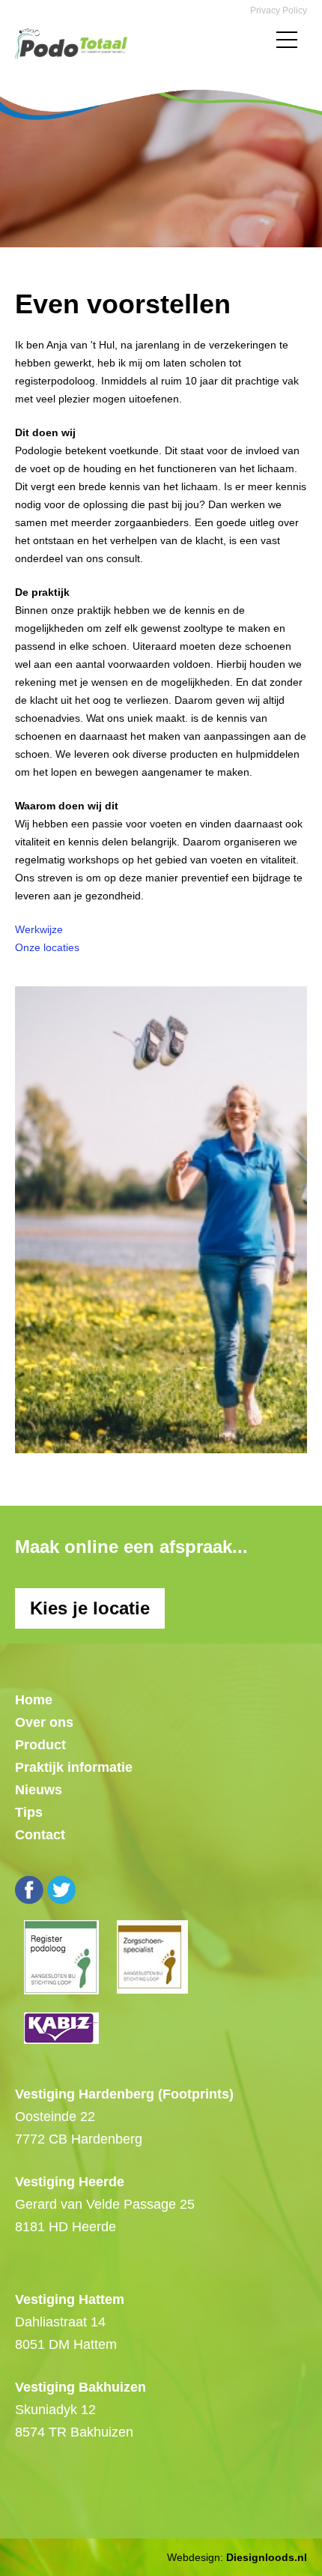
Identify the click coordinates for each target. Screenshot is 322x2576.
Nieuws (39, 1790)
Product (40, 1745)
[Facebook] (29, 1890)
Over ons (44, 1722)
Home (34, 1700)
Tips (29, 1812)
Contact (40, 1835)
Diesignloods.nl (267, 2557)
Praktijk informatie (74, 1767)
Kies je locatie (90, 1608)
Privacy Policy (279, 10)
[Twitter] (61, 1890)
